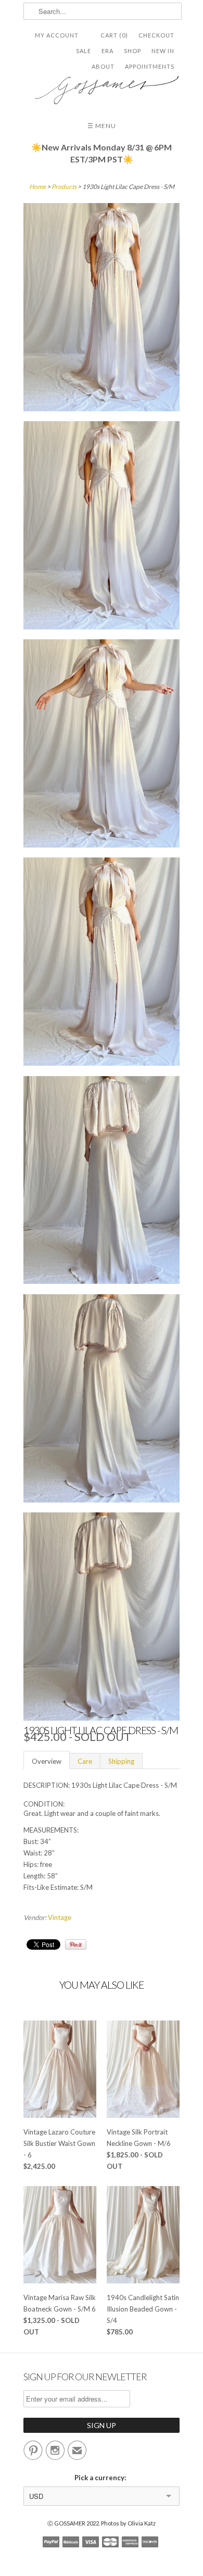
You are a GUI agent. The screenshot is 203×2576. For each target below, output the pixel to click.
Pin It (76, 1944)
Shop (132, 51)
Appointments (150, 66)
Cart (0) (114, 35)
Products (64, 187)
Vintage (60, 1917)
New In (163, 51)
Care (85, 1761)
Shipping (121, 1761)
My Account (57, 35)
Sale (84, 51)
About (103, 66)
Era (107, 51)
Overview (47, 1761)
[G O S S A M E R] (102, 86)
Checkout (156, 35)
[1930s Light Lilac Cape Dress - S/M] (102, 309)
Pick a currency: (102, 2478)
